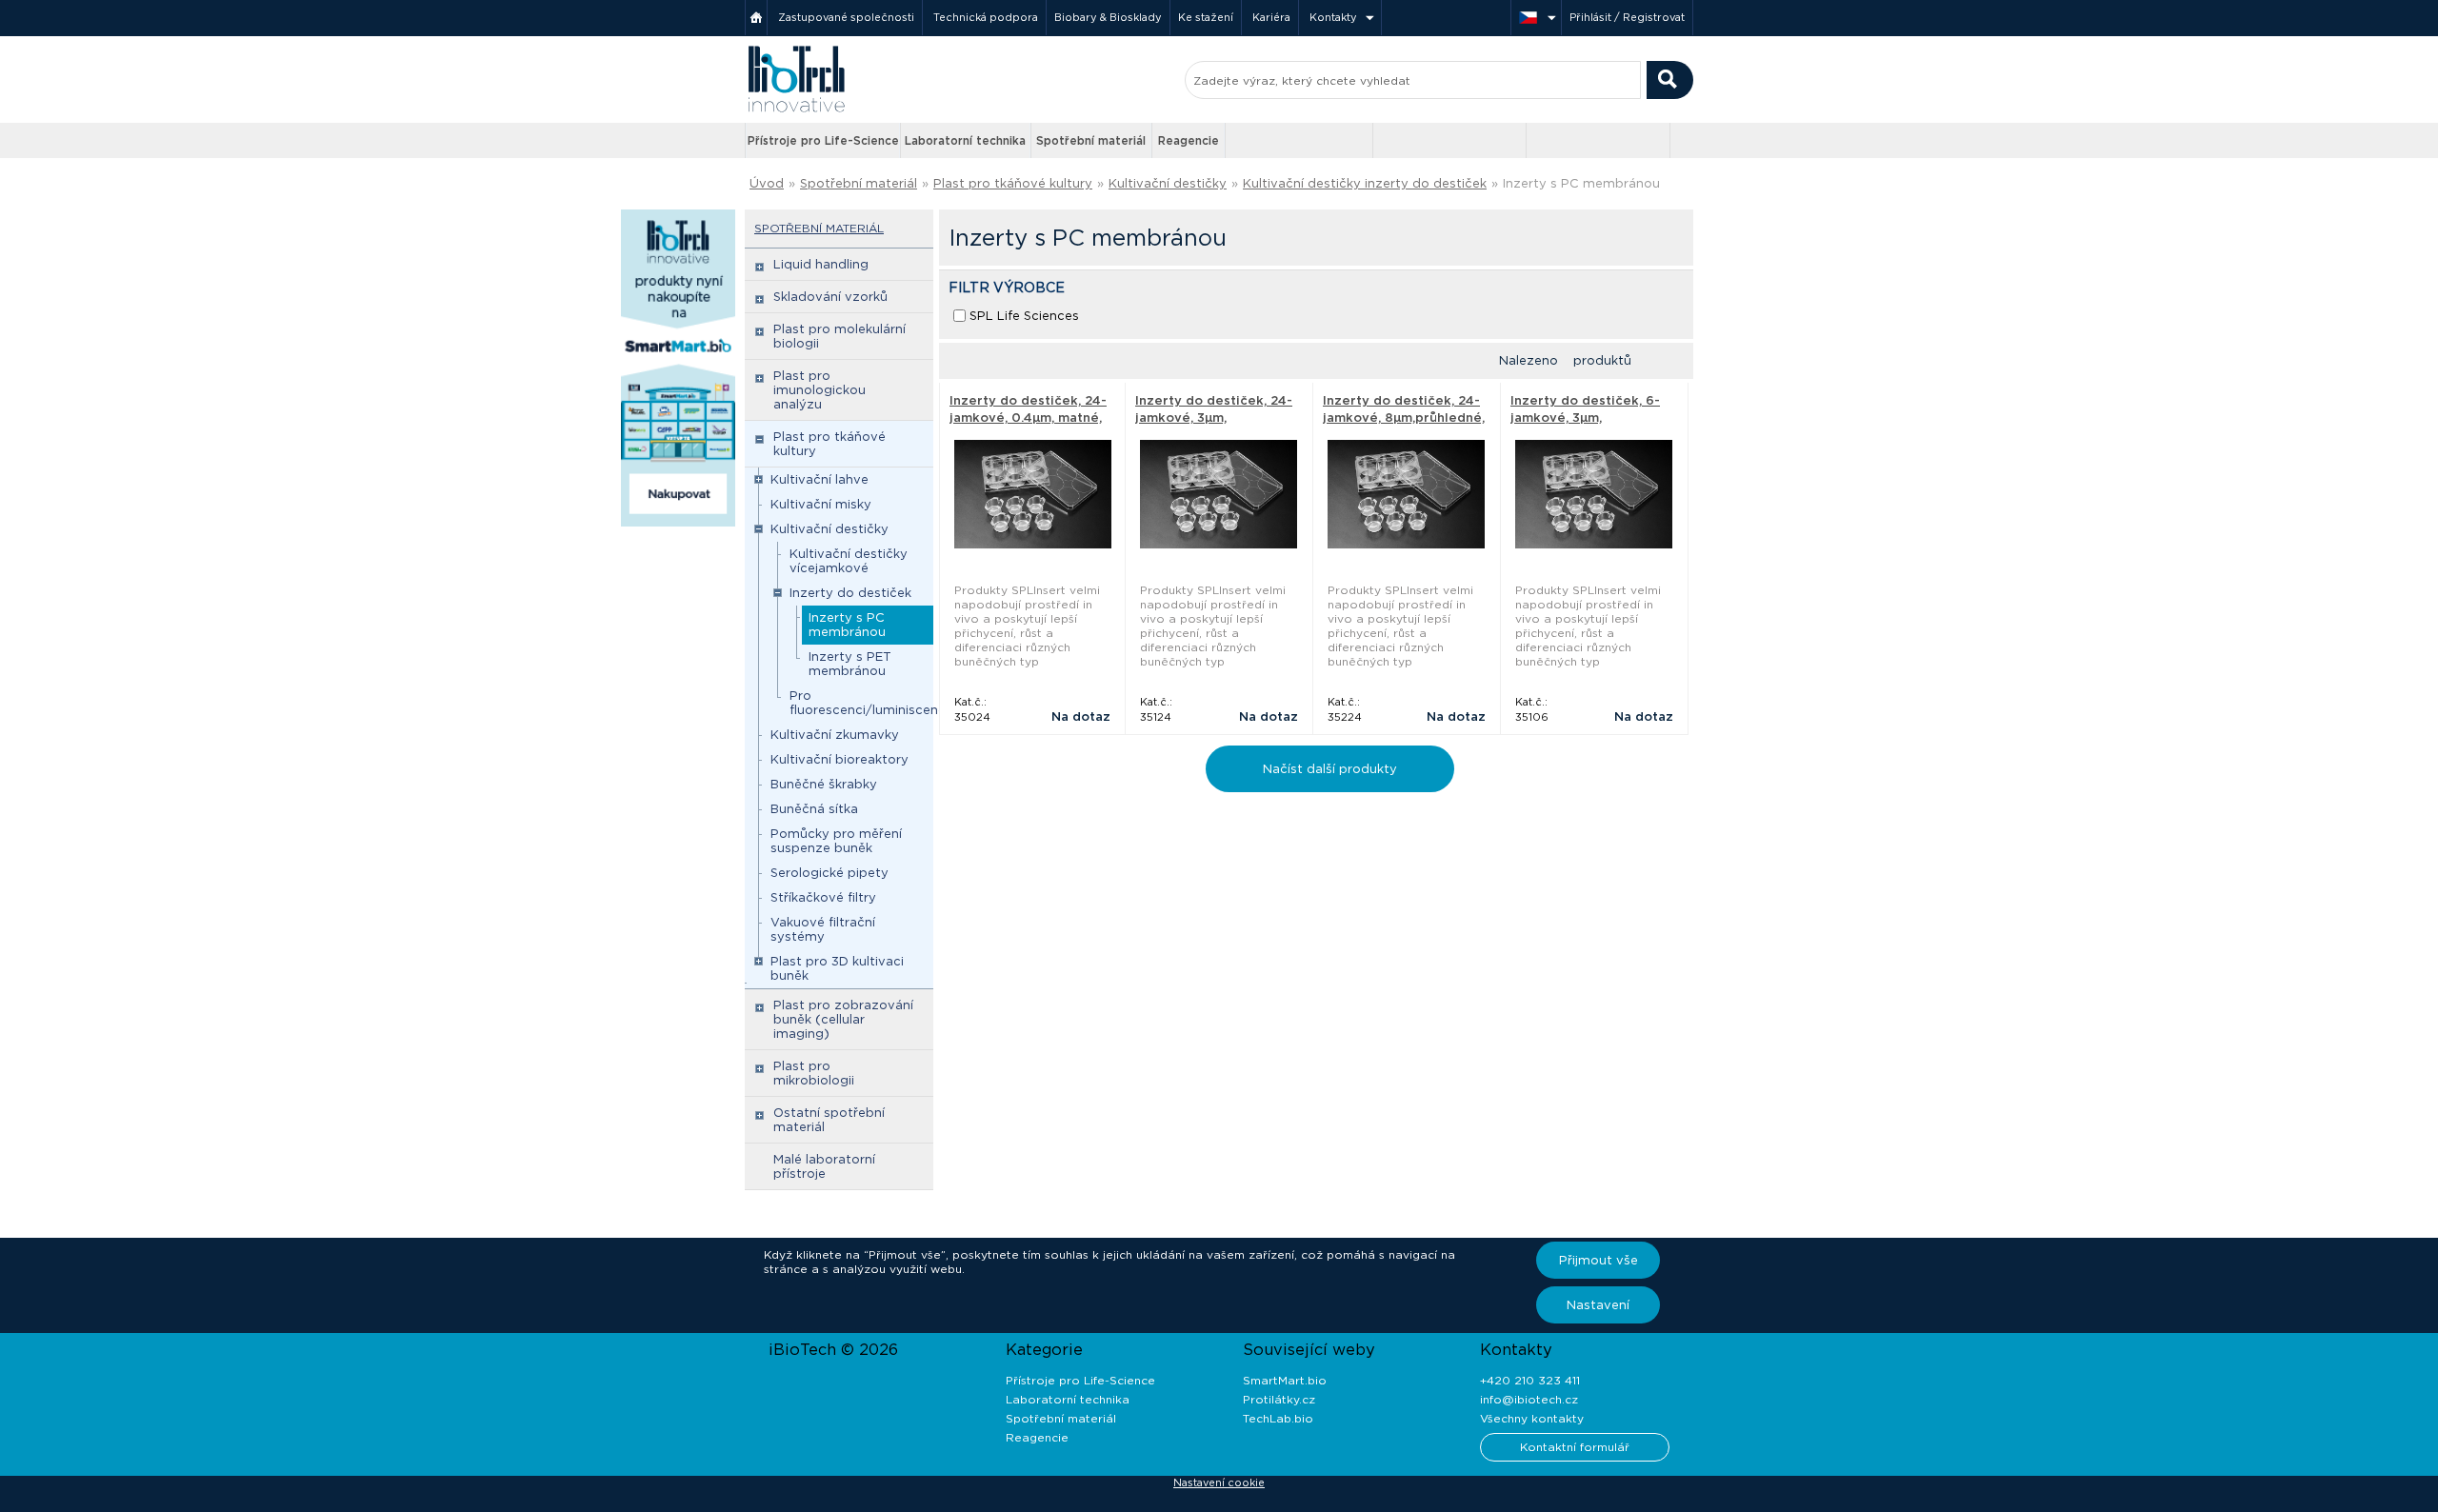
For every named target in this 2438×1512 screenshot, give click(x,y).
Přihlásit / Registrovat (1627, 17)
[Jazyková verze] (1536, 18)
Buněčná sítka (814, 809)
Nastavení (1598, 1305)
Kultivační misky (821, 504)
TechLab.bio (1278, 1418)
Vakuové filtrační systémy (823, 929)
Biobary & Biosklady (1108, 17)
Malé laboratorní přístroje (824, 1166)
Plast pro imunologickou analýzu (819, 390)
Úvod (767, 183)
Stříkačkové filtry (823, 897)
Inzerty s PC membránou (847, 625)
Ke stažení (1206, 17)
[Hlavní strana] (756, 18)
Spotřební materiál (1091, 140)
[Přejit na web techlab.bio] (1598, 140)
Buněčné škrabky (824, 784)
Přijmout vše (1599, 1260)
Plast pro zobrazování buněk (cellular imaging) (843, 1019)
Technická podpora (986, 17)
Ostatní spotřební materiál (829, 1120)
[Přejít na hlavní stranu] (796, 110)
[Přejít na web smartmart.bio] (1449, 140)
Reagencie (1189, 140)
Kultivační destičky (1168, 183)
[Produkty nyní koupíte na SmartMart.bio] (678, 523)
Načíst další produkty (1330, 769)
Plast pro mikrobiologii (814, 1073)
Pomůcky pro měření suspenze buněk (836, 841)
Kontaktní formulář (1575, 1447)
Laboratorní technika (965, 140)
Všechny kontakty (1532, 1418)
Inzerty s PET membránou (850, 664)
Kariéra (1271, 17)
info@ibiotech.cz (1529, 1399)
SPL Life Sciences (1024, 316)
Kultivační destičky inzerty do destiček (1365, 183)
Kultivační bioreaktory (839, 759)
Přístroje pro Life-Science (823, 140)
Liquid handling (821, 264)
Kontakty (1333, 17)
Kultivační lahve (819, 479)
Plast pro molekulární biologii (839, 336)
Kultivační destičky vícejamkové (849, 561)
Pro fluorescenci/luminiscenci (869, 703)
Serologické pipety (829, 873)
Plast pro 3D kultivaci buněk (837, 968)
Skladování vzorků (830, 297)
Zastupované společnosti (846, 17)
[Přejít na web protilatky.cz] (1301, 141)
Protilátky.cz (1279, 1399)
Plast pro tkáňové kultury (1013, 183)
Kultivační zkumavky (835, 735)
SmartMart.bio (1285, 1380)
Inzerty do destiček (850, 593)
